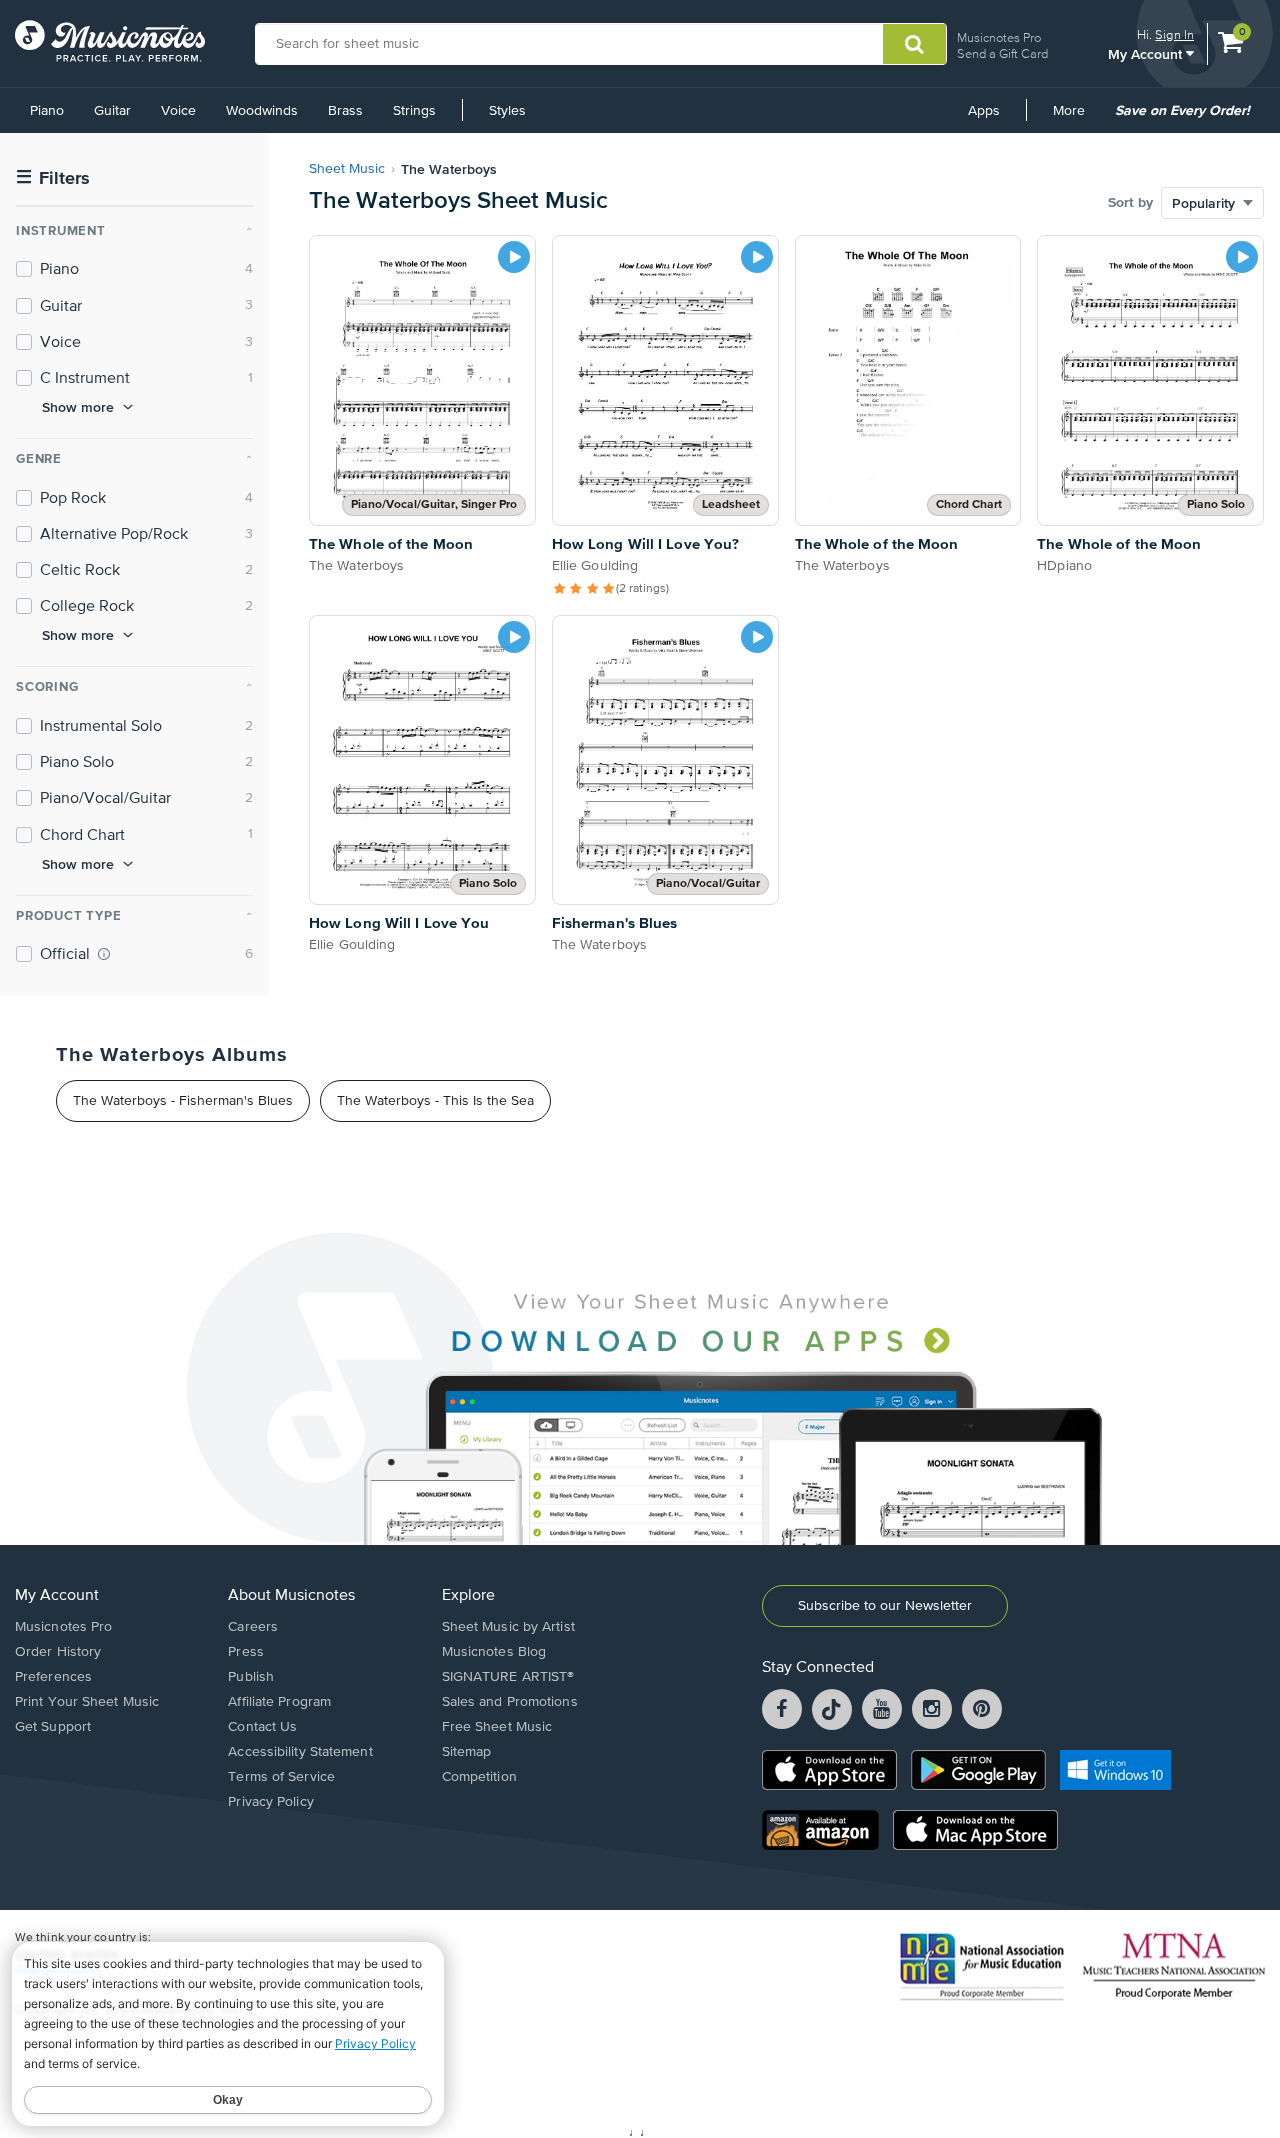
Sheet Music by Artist (508, 1627)
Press (246, 1652)
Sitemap (467, 1752)
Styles (507, 111)
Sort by (1130, 203)
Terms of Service (281, 1777)
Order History (58, 1652)
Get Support (53, 1727)
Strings (414, 111)
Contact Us (262, 1727)
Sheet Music (347, 169)
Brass (345, 111)
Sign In (1174, 34)
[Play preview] (514, 257)
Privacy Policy (270, 1802)
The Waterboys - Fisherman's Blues (183, 1101)
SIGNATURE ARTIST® (508, 1677)
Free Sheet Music (497, 1727)
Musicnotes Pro (999, 37)
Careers (253, 1627)
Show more (78, 407)
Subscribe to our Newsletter (885, 1606)
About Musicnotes (291, 1596)
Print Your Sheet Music (87, 1702)
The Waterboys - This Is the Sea (435, 1101)
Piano (47, 111)
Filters (53, 178)
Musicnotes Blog (494, 1652)
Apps (984, 111)
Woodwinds (262, 111)
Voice (178, 111)
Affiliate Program (279, 1702)
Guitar (112, 111)
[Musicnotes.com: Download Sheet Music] (110, 41)
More (1076, 118)
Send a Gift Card (1002, 53)
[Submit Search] (914, 44)
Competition (479, 1777)
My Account (1147, 53)
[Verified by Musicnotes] (104, 954)
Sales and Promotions (510, 1702)
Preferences (53, 1677)
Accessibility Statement (300, 1752)
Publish (251, 1677)
